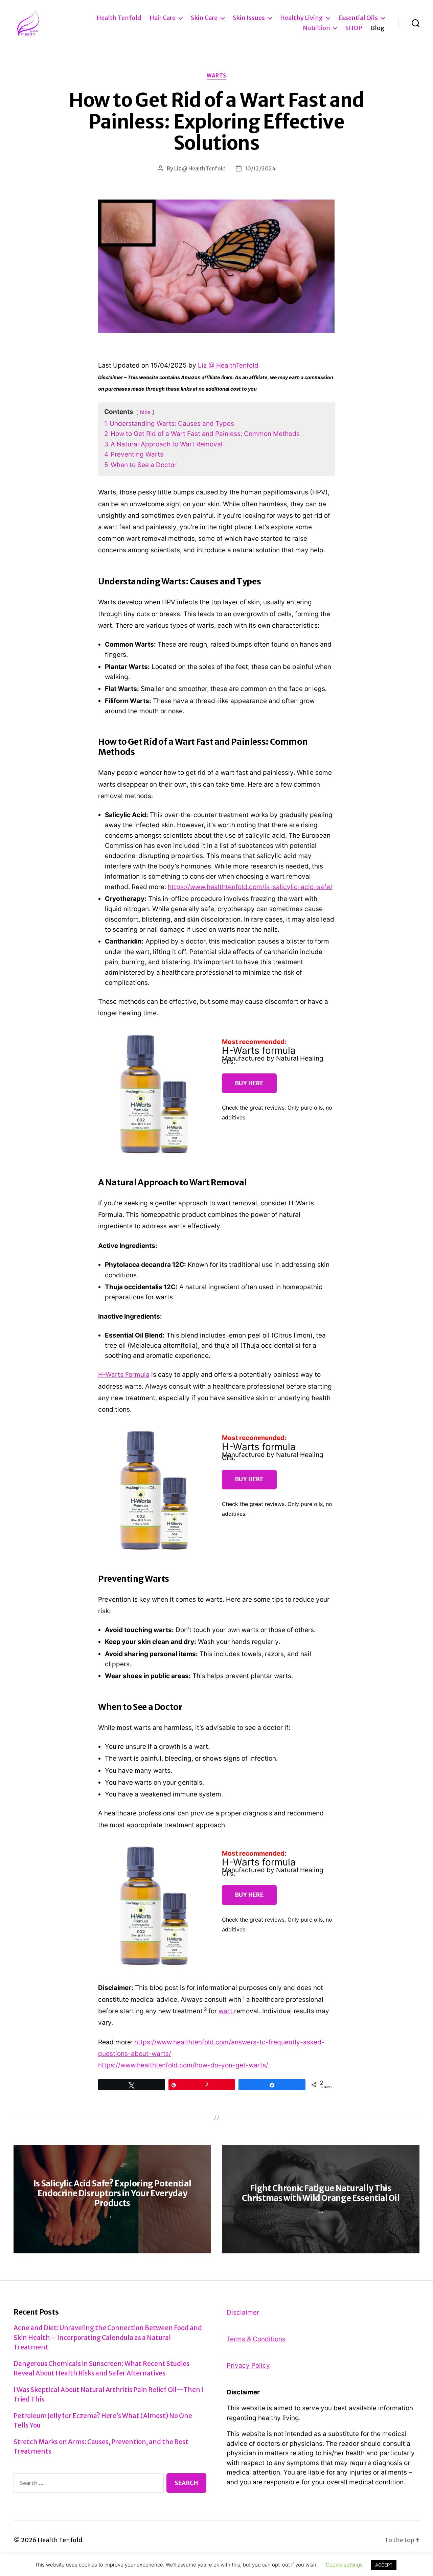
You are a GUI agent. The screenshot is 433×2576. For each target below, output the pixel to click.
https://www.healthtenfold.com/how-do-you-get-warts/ (183, 2065)
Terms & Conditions (256, 2339)
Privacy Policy (248, 2365)
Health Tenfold (119, 18)
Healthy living (302, 18)
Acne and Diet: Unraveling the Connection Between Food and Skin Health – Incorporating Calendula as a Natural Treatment (108, 2337)
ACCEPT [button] (384, 2565)
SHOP (354, 28)
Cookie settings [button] (344, 2565)
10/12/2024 (260, 168)
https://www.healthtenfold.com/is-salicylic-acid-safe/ (250, 887)
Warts (216, 76)
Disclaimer (243, 2312)
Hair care (163, 18)
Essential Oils (358, 18)
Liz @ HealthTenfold (200, 168)
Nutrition (316, 28)
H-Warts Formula (124, 1375)
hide (145, 412)
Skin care (204, 18)
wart (226, 2011)
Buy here (249, 1083)
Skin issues (249, 18)
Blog (378, 28)
